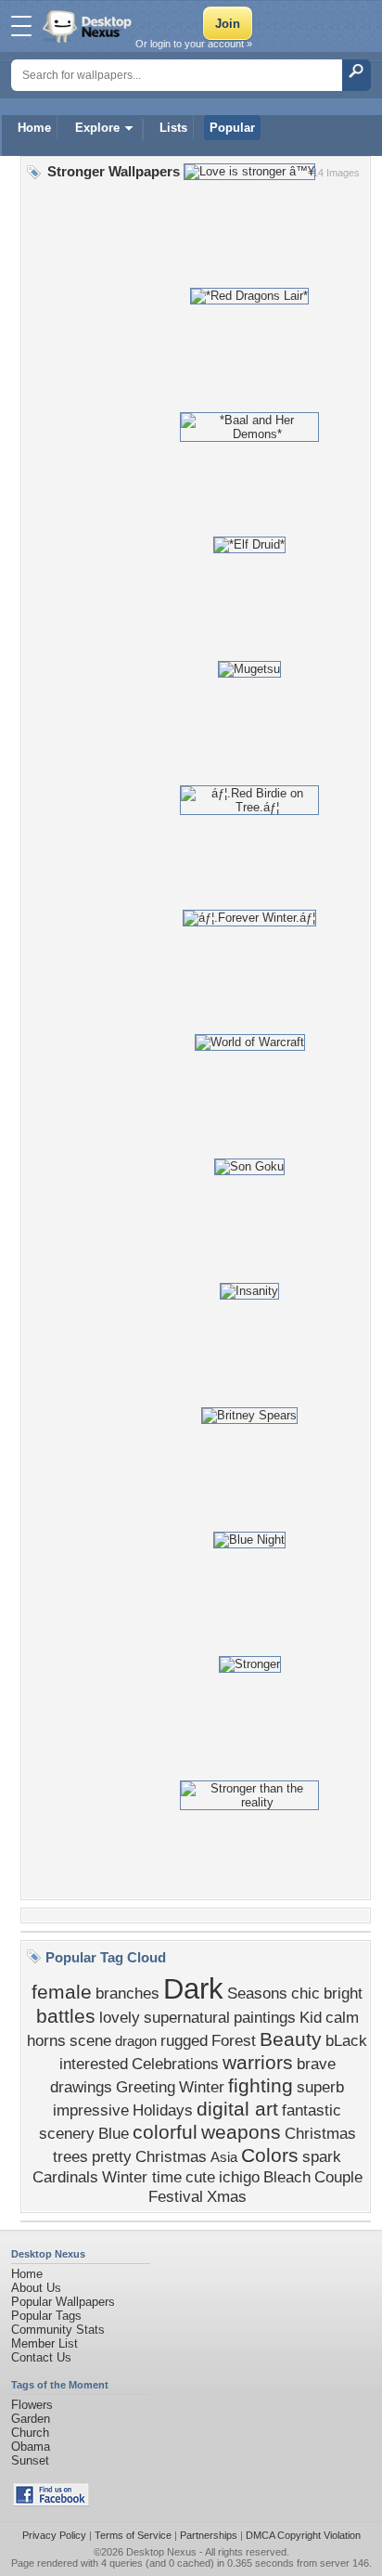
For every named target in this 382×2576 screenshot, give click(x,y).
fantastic (312, 2110)
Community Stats (58, 2330)
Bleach (287, 2177)
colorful (165, 2132)
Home (34, 128)
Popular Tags (46, 2316)
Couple (338, 2177)
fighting (261, 2086)
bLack (346, 2040)
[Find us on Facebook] (51, 2502)
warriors (258, 2063)
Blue (114, 2133)
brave (316, 2064)
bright (343, 1993)
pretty (112, 2156)
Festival (176, 2196)
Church (30, 2433)
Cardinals (65, 2177)
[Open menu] (21, 26)
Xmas (227, 2196)
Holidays (163, 2110)
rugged (184, 2040)
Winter (202, 2087)
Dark (193, 1988)
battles (66, 2016)
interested (94, 2064)
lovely (120, 2017)
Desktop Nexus (161, 2552)
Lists (173, 128)
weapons (241, 2132)
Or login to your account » (194, 44)
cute (200, 2177)
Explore (97, 128)
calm (342, 2017)
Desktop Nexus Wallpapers (89, 26)
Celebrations (175, 2064)
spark (322, 2156)
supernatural (187, 2017)
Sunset (30, 2460)
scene (90, 2040)
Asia (224, 2157)
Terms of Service (133, 2535)
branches (127, 1993)
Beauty (291, 2039)
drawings (81, 2087)
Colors (270, 2155)
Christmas (171, 2156)
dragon (136, 2041)
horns (46, 2040)
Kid (311, 2017)
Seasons (257, 1993)
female (62, 1992)
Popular (232, 128)
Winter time (142, 2177)
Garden (31, 2419)
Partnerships (209, 2535)
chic (306, 1993)
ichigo (239, 2177)
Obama (31, 2447)
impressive (91, 2110)
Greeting (146, 2087)
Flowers (32, 2405)
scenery (67, 2133)
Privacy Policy (54, 2535)
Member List (45, 2343)
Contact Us (41, 2357)
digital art (237, 2109)
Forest (234, 2040)
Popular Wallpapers (63, 2302)
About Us (36, 2288)
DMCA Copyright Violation (303, 2535)
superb (320, 2087)
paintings (265, 2017)
